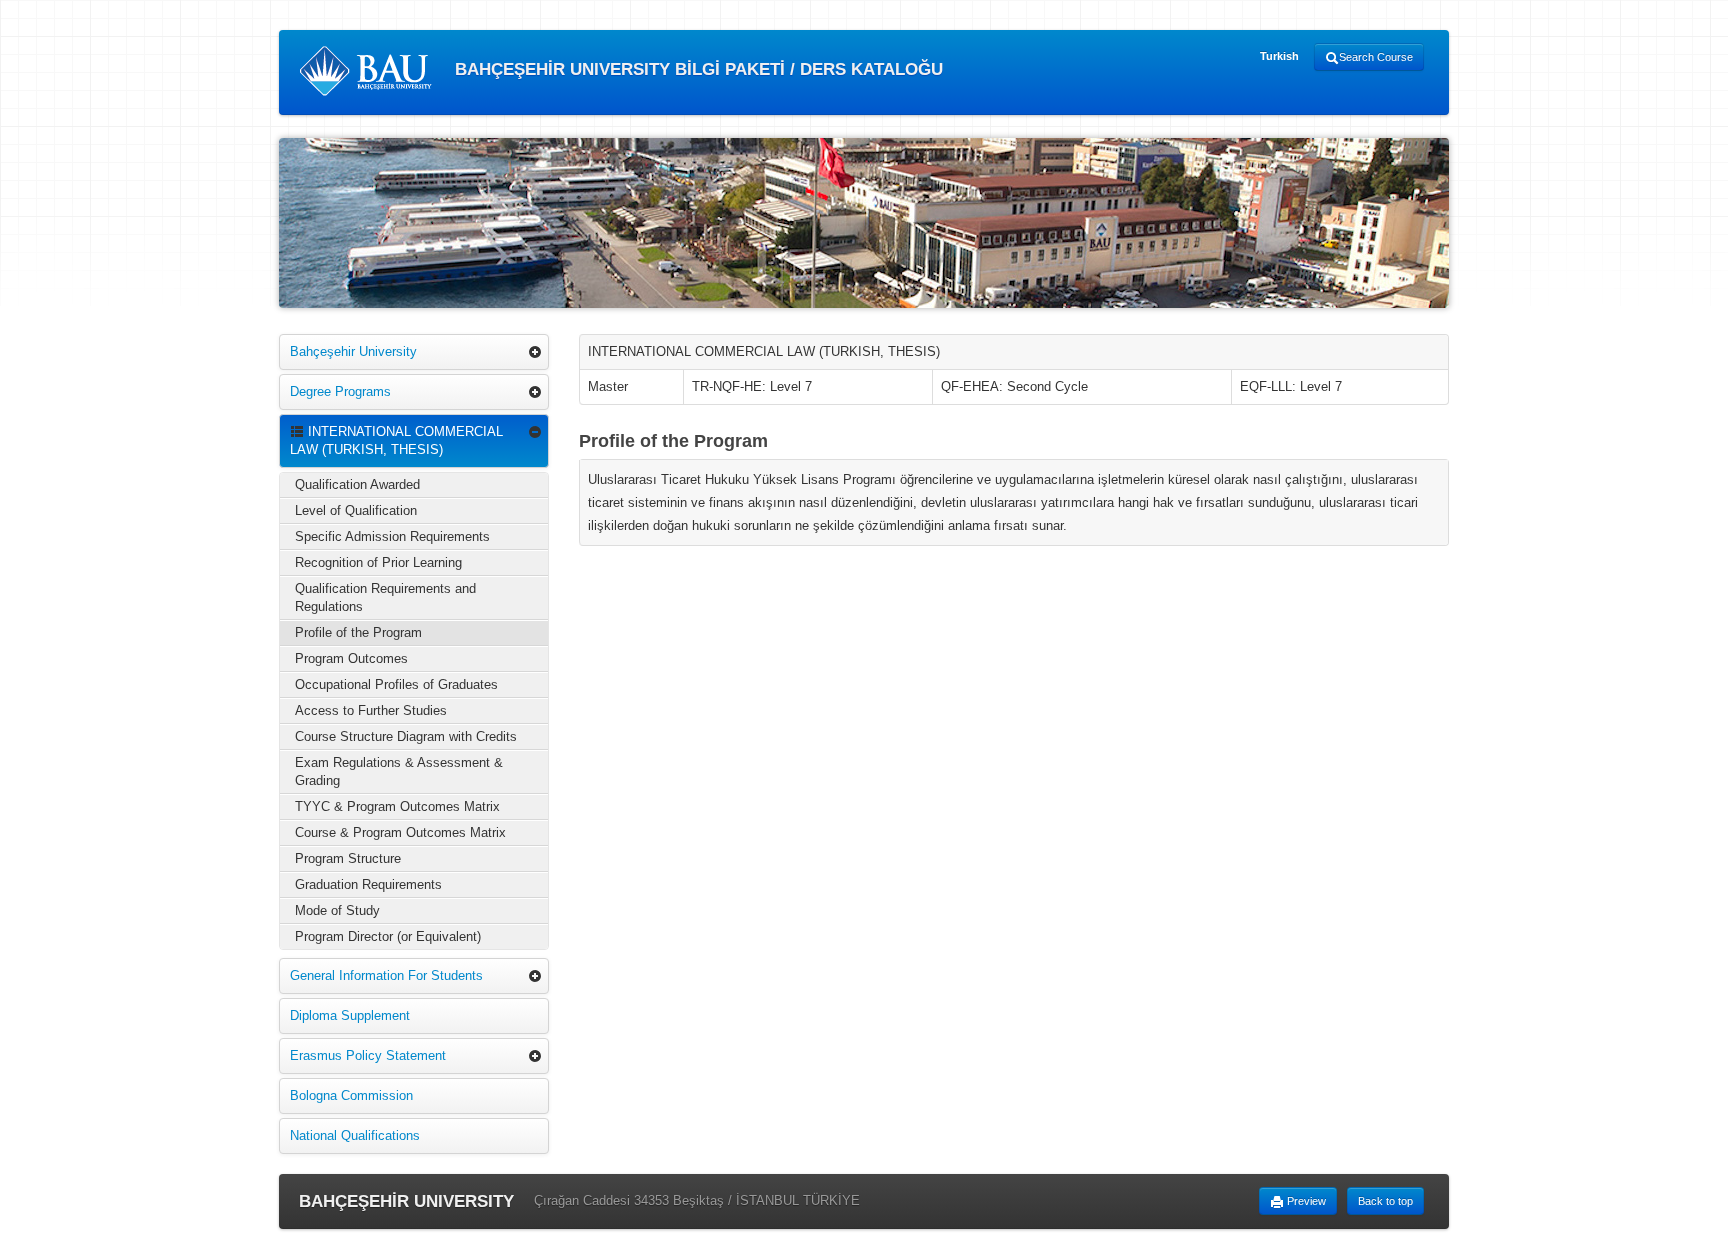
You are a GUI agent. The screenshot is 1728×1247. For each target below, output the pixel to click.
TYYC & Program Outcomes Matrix (397, 806)
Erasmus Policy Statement (368, 1055)
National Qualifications (355, 1135)
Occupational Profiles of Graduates (396, 684)
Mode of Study (337, 910)
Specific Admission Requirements (392, 536)
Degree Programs (340, 391)
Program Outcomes (351, 658)
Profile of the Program (358, 632)
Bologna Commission (351, 1095)
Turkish (1279, 56)
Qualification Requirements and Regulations (385, 597)
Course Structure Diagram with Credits (406, 736)
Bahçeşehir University (353, 351)
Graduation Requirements (368, 884)
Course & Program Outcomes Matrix (400, 832)
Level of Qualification (356, 510)
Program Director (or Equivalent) (388, 936)
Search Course (1376, 57)
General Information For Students (386, 975)
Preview (1305, 1201)
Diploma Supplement (350, 1015)
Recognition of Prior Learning (378, 562)
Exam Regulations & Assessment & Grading (399, 771)
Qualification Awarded (357, 484)
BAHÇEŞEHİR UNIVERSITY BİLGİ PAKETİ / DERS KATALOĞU (696, 69)
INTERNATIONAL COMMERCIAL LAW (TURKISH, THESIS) (396, 440)
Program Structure (348, 858)
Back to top (1385, 1201)
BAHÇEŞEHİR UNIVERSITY (406, 1201)
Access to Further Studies (371, 710)
